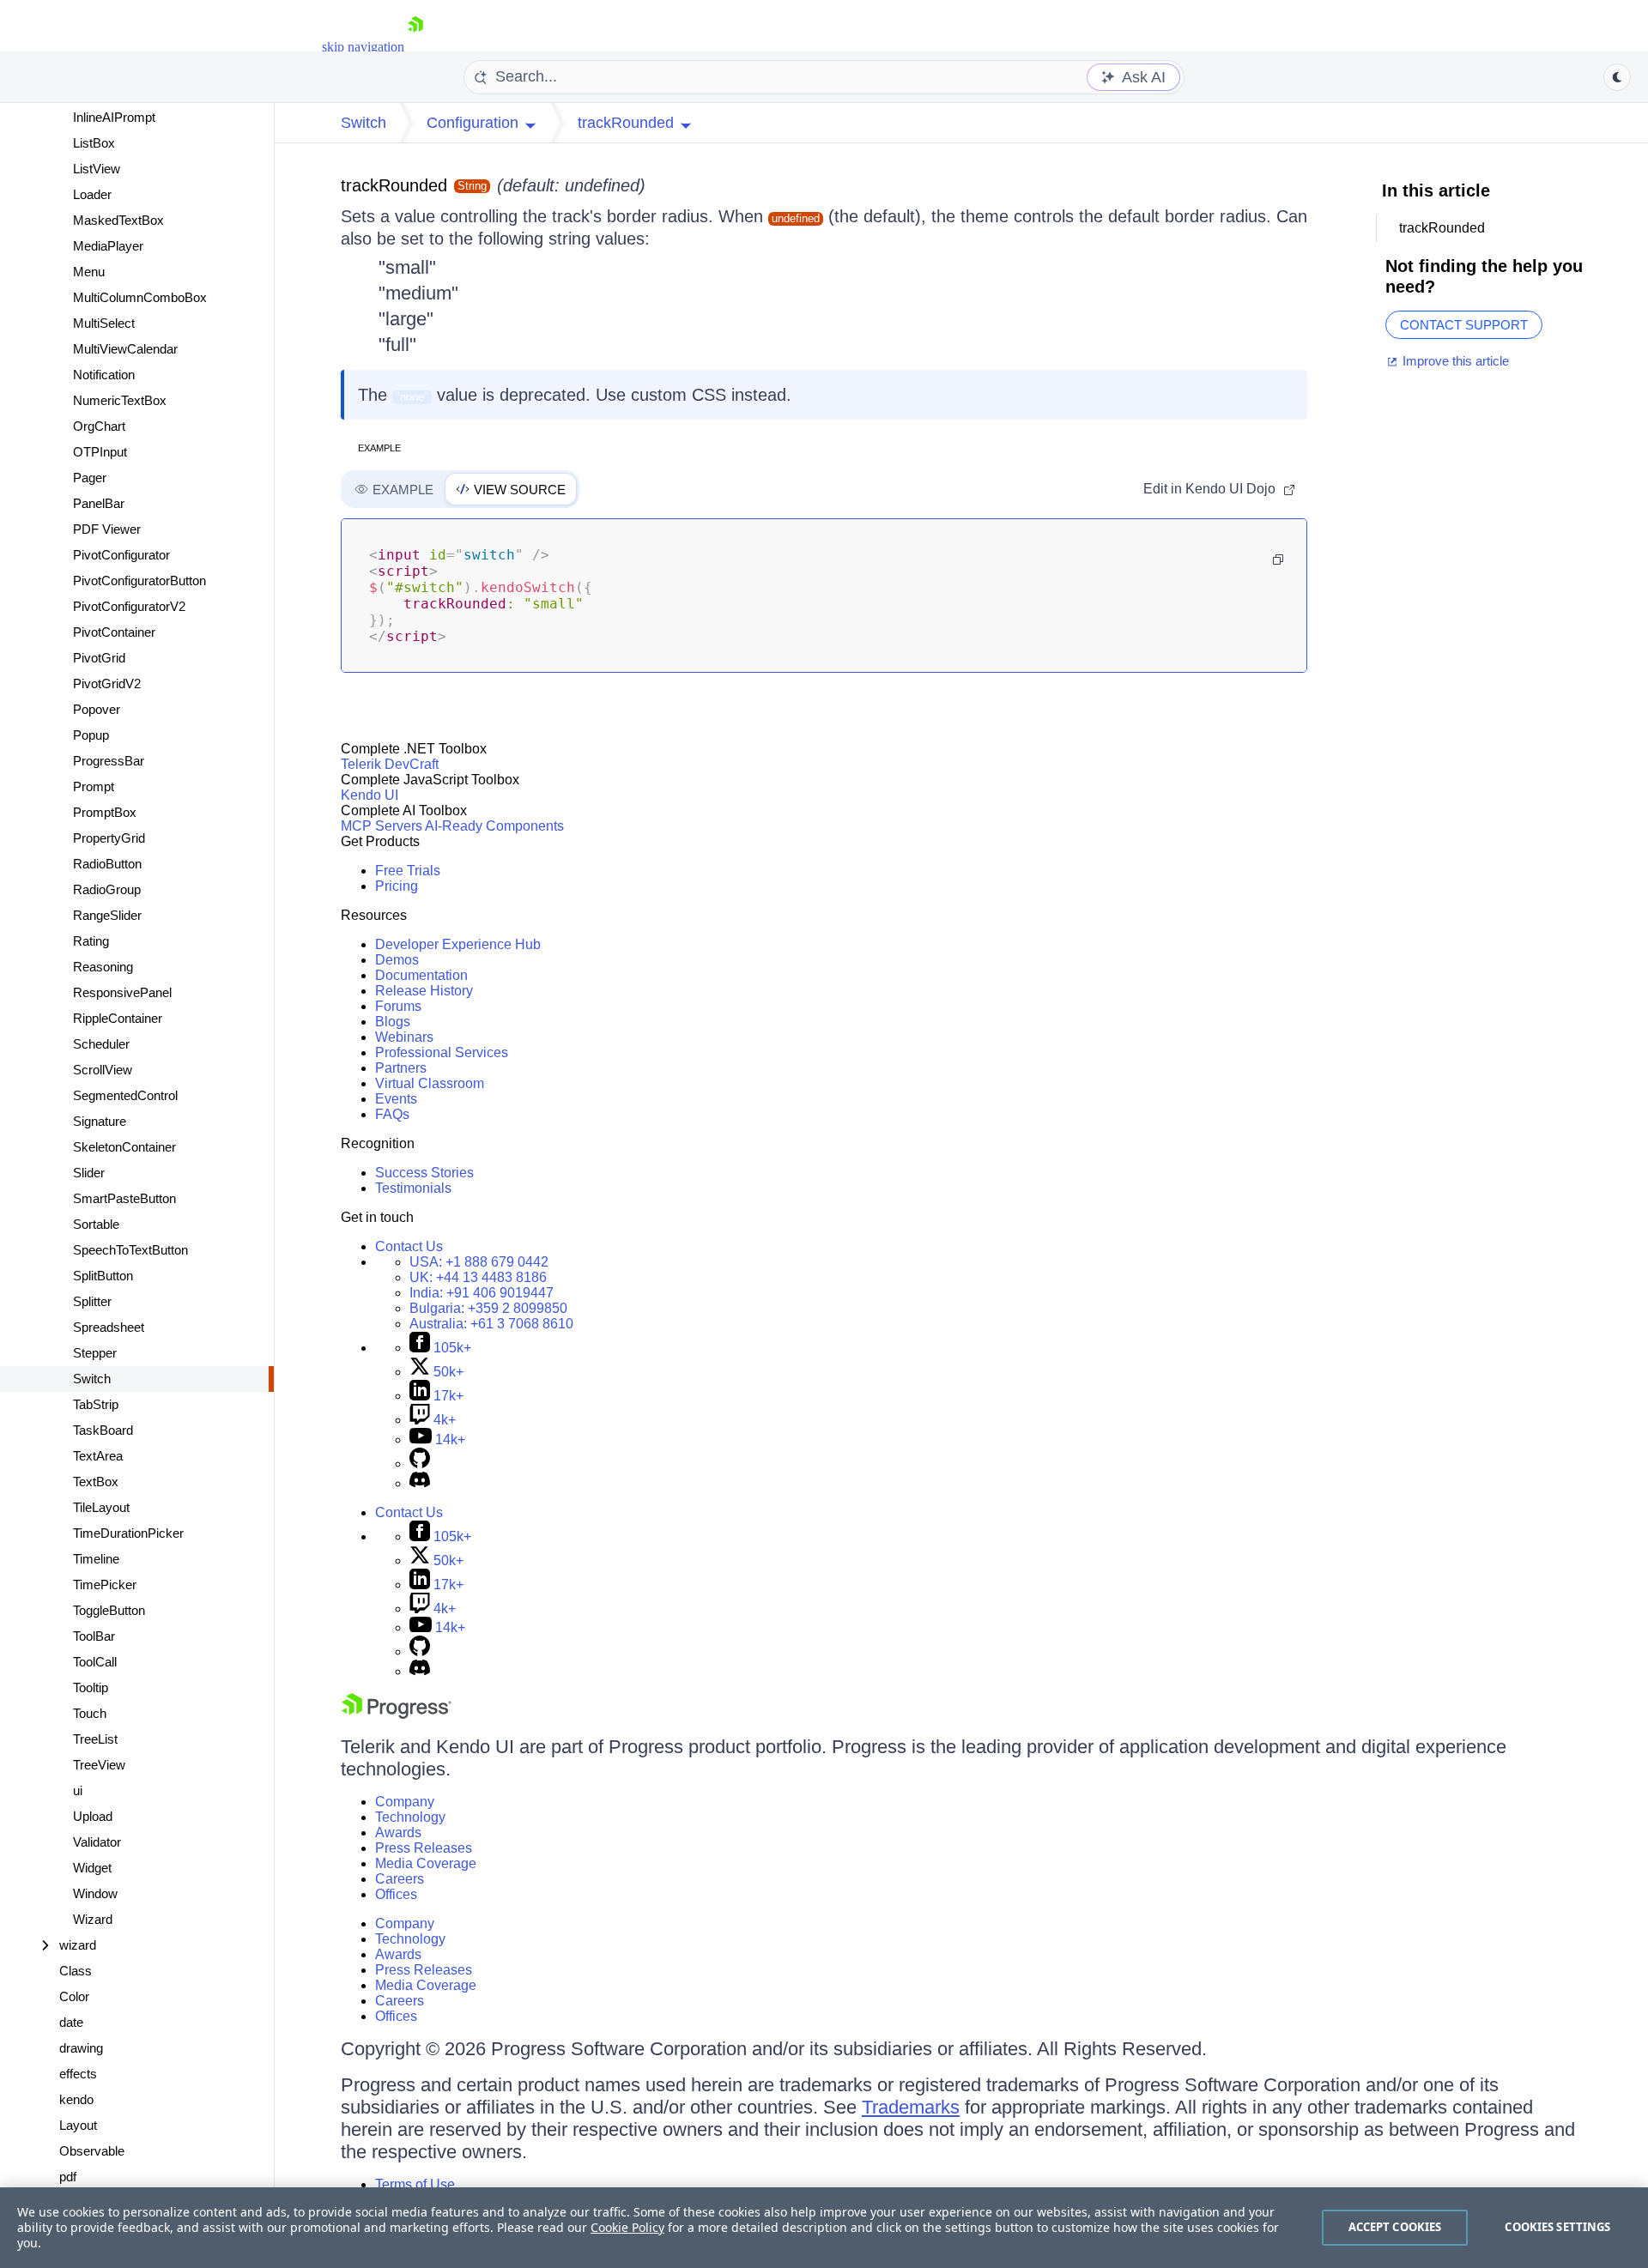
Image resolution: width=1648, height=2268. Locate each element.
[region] (824, 2228)
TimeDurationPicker (128, 1533)
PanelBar (99, 503)
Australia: (491, 1324)
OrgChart (99, 426)
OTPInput (100, 452)
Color (74, 1996)
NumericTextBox (120, 400)
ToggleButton (109, 1610)
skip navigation (363, 47)
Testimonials (413, 1188)
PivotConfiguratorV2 (129, 606)
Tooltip (91, 1687)
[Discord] (420, 1483)
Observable (92, 2151)
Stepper (95, 1353)
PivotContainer (114, 632)
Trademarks (911, 2107)
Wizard (93, 1919)
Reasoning (103, 967)
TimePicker (105, 1585)
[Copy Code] (1278, 559)
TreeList (95, 1739)
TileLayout (101, 1507)
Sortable (96, 1224)
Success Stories (424, 1173)
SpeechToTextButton (130, 1250)
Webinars (404, 1037)
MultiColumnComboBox (140, 297)
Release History (424, 991)
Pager (90, 478)
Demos (397, 960)
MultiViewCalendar (125, 349)
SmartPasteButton (124, 1198)
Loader (92, 194)
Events (396, 1099)
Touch (90, 1713)
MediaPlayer (108, 246)
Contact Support (1464, 325)
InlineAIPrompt (114, 117)
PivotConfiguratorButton (139, 581)
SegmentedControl (125, 1095)
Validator (97, 1842)
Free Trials (408, 871)
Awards (398, 1833)
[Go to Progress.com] (397, 1714)
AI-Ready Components (494, 826)
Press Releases (424, 1848)
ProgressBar (109, 761)
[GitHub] (420, 1464)
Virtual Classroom (430, 1083)
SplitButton (103, 1276)
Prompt (94, 786)
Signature (100, 1121)
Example (379, 448)
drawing (81, 2048)
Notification (104, 375)
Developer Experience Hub (458, 944)
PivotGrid (99, 658)
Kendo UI (370, 795)
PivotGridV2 (107, 683)
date (71, 2022)
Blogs (393, 1022)
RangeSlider (107, 915)
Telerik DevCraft (390, 764)
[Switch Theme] (1617, 77)
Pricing (397, 886)
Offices (396, 1894)
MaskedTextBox (118, 220)
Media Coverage (426, 1863)
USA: (479, 1262)
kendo (76, 2099)
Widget (92, 1868)
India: (482, 1293)
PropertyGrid (109, 838)
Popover (97, 709)
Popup (91, 735)
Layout (78, 2125)
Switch (92, 1379)
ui (78, 1790)
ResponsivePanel (122, 992)
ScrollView (103, 1070)
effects (78, 2074)
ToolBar (94, 1636)
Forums (398, 1006)
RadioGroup (107, 889)
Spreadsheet (109, 1327)
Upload (93, 1816)
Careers (400, 1879)
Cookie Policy (627, 2227)
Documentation (421, 975)
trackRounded (394, 185)
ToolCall (95, 1662)
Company (405, 1802)
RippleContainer (118, 1018)
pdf (68, 2177)
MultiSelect (104, 323)
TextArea (98, 1456)
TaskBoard (103, 1430)
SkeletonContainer (124, 1147)
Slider (89, 1173)
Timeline (96, 1559)
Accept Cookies (1395, 2227)
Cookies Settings (1557, 2227)
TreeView (99, 1765)
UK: (478, 1277)
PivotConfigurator (121, 555)
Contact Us (409, 1246)
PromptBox (105, 812)
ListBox (94, 143)
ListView (97, 169)
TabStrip (96, 1404)
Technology (410, 1817)
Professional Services (442, 1052)
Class (76, 1971)
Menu (89, 272)
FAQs (392, 1114)
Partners (401, 1068)
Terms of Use (415, 2184)
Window (95, 1893)
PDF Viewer (107, 529)
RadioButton (107, 864)
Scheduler (101, 1044)
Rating (91, 941)
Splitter (92, 1301)
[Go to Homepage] (415, 47)
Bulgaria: (488, 1308)
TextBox (96, 1482)
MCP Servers (382, 826)
